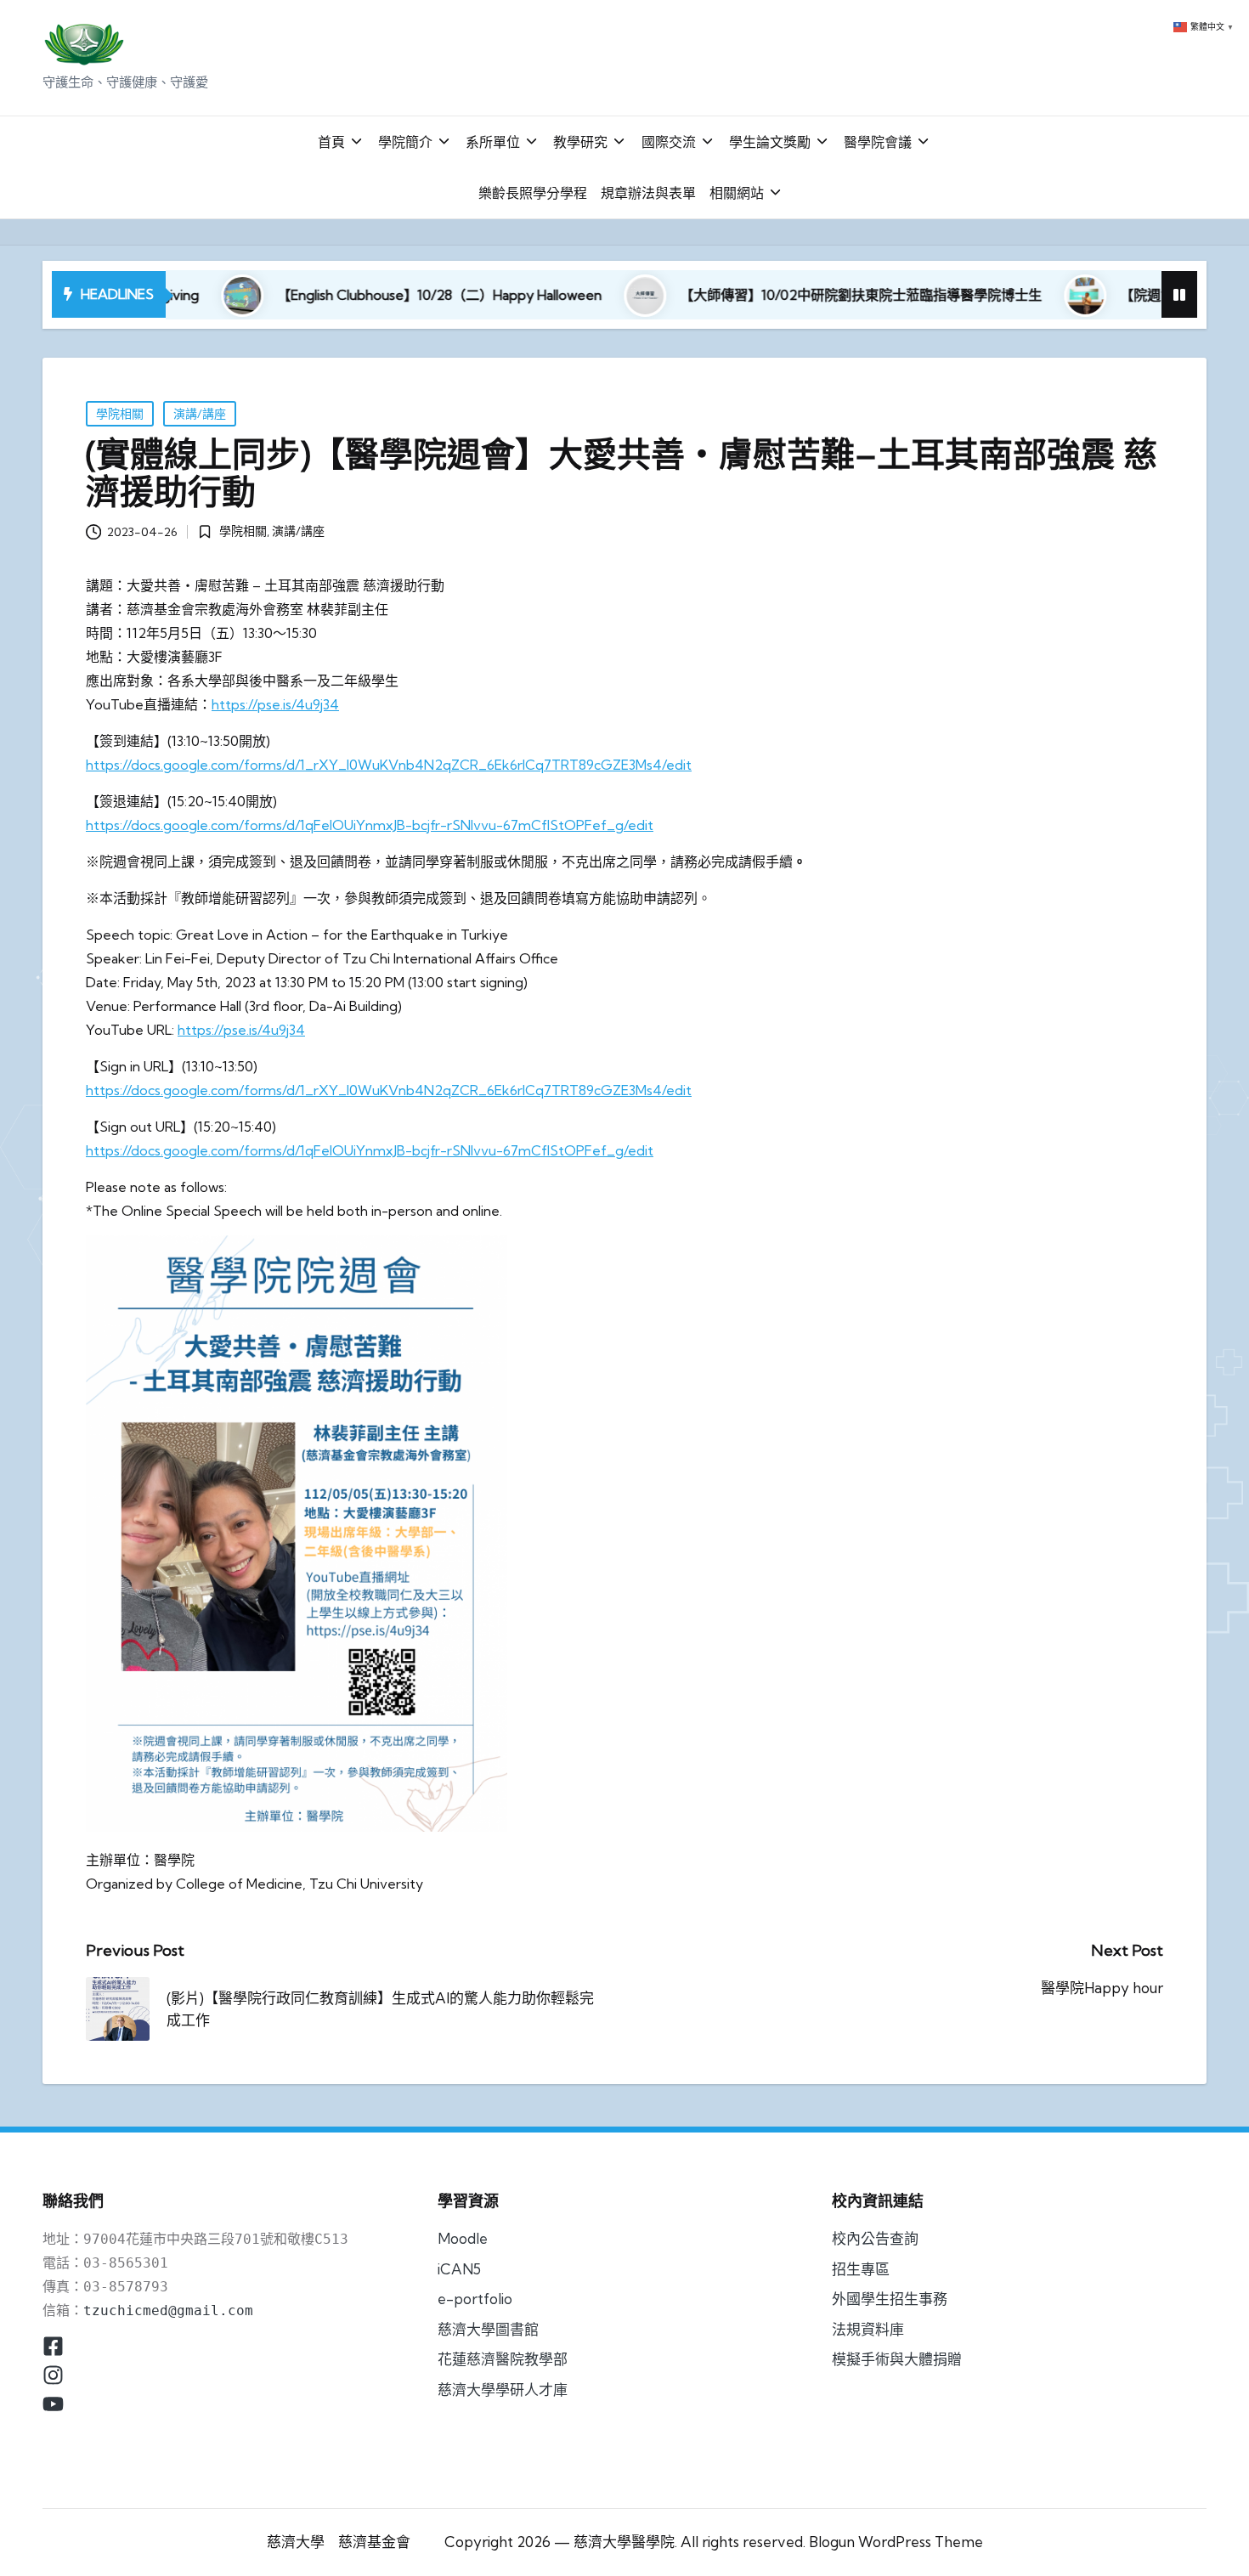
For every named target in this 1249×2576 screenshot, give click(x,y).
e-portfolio (475, 2299)
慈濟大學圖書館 (488, 2329)
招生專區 (861, 2269)
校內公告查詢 (875, 2238)
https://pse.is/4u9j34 (275, 704)
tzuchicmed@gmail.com (168, 2310)
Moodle (463, 2238)
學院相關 (120, 414)
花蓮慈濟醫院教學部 (503, 2359)
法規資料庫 (868, 2329)
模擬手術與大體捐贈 (897, 2359)
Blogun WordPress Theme (896, 2542)
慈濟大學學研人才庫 (503, 2390)
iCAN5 (459, 2269)
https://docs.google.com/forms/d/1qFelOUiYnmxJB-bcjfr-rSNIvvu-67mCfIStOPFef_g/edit (370, 825)
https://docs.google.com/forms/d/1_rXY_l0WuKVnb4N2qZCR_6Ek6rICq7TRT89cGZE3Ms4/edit (389, 765)
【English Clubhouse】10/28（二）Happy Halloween (344, 295)
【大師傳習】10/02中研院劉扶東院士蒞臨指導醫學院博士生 (766, 295)
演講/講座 (200, 414)
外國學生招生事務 (890, 2299)
